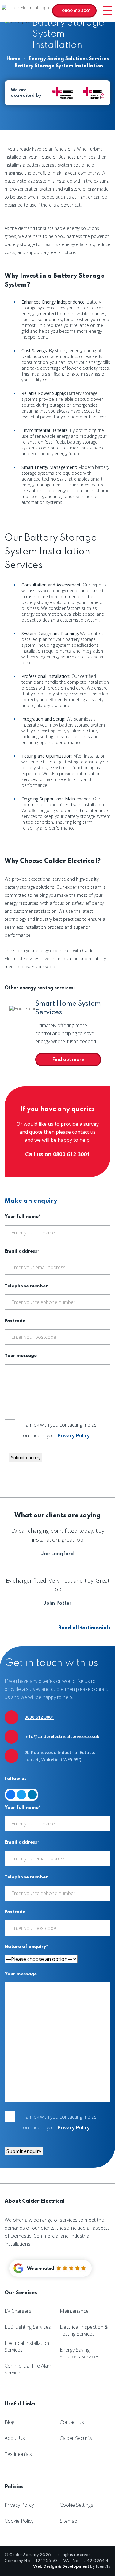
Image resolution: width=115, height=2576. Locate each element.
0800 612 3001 (76, 11)
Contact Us (72, 2422)
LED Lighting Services (28, 2327)
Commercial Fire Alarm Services (29, 2369)
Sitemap (69, 2521)
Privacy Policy (74, 1435)
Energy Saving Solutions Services (69, 59)
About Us (15, 2438)
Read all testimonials (84, 1628)
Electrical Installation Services (27, 2346)
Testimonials (18, 2454)
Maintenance (74, 2311)
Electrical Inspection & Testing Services (84, 2330)
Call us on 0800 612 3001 (57, 1154)
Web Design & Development (61, 2567)
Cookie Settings (77, 2505)
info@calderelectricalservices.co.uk (62, 1736)
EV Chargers (18, 2311)
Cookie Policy (19, 2521)
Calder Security (76, 2438)
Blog (10, 2422)
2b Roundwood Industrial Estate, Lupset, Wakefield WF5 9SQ (60, 1756)
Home (13, 59)
